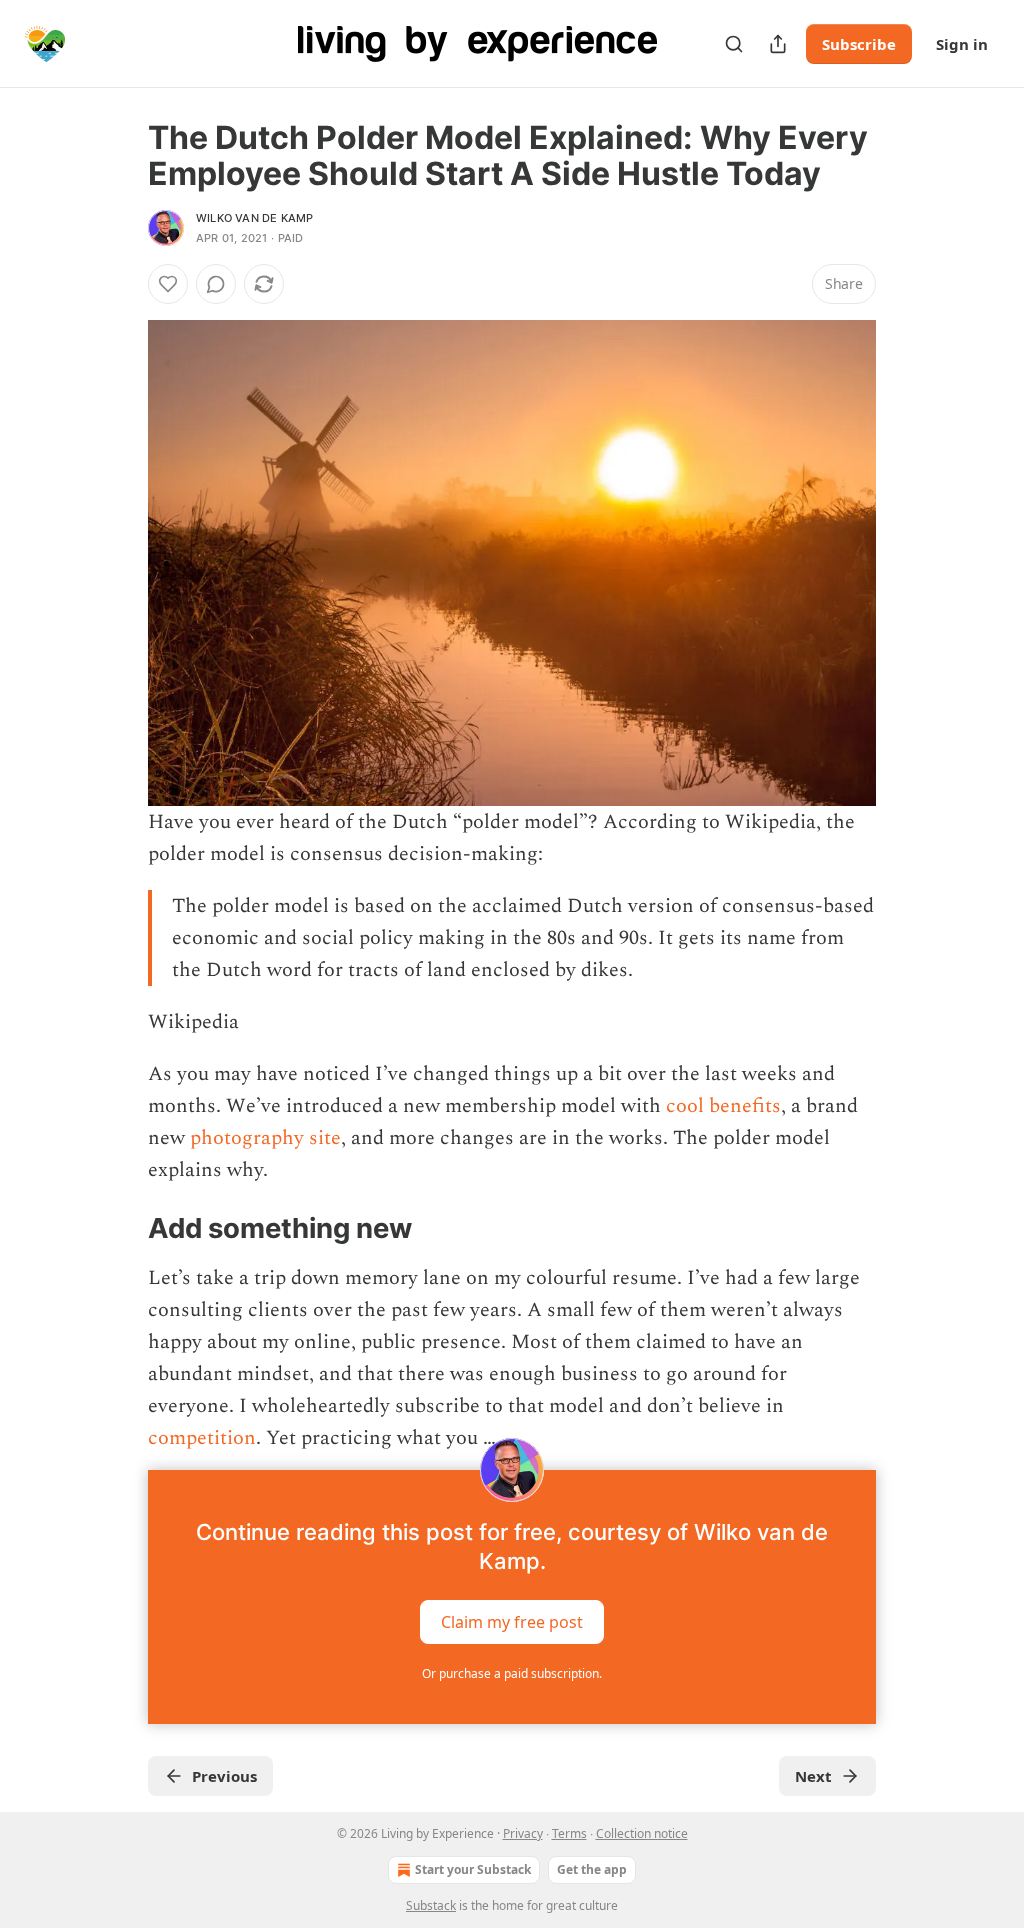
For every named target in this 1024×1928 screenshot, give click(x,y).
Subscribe (859, 44)
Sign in (962, 44)
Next (813, 1776)
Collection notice (642, 1833)
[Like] (168, 284)
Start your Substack (473, 1869)
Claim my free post (512, 1622)
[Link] (120, 1229)
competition (202, 1438)
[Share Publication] (778, 44)
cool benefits (723, 1106)
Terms (569, 1833)
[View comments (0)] (216, 284)
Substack (431, 1905)
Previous (224, 1776)
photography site (265, 1138)
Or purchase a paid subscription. (512, 1673)
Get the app (592, 1869)
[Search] (734, 44)
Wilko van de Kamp (254, 218)
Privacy (523, 1833)
